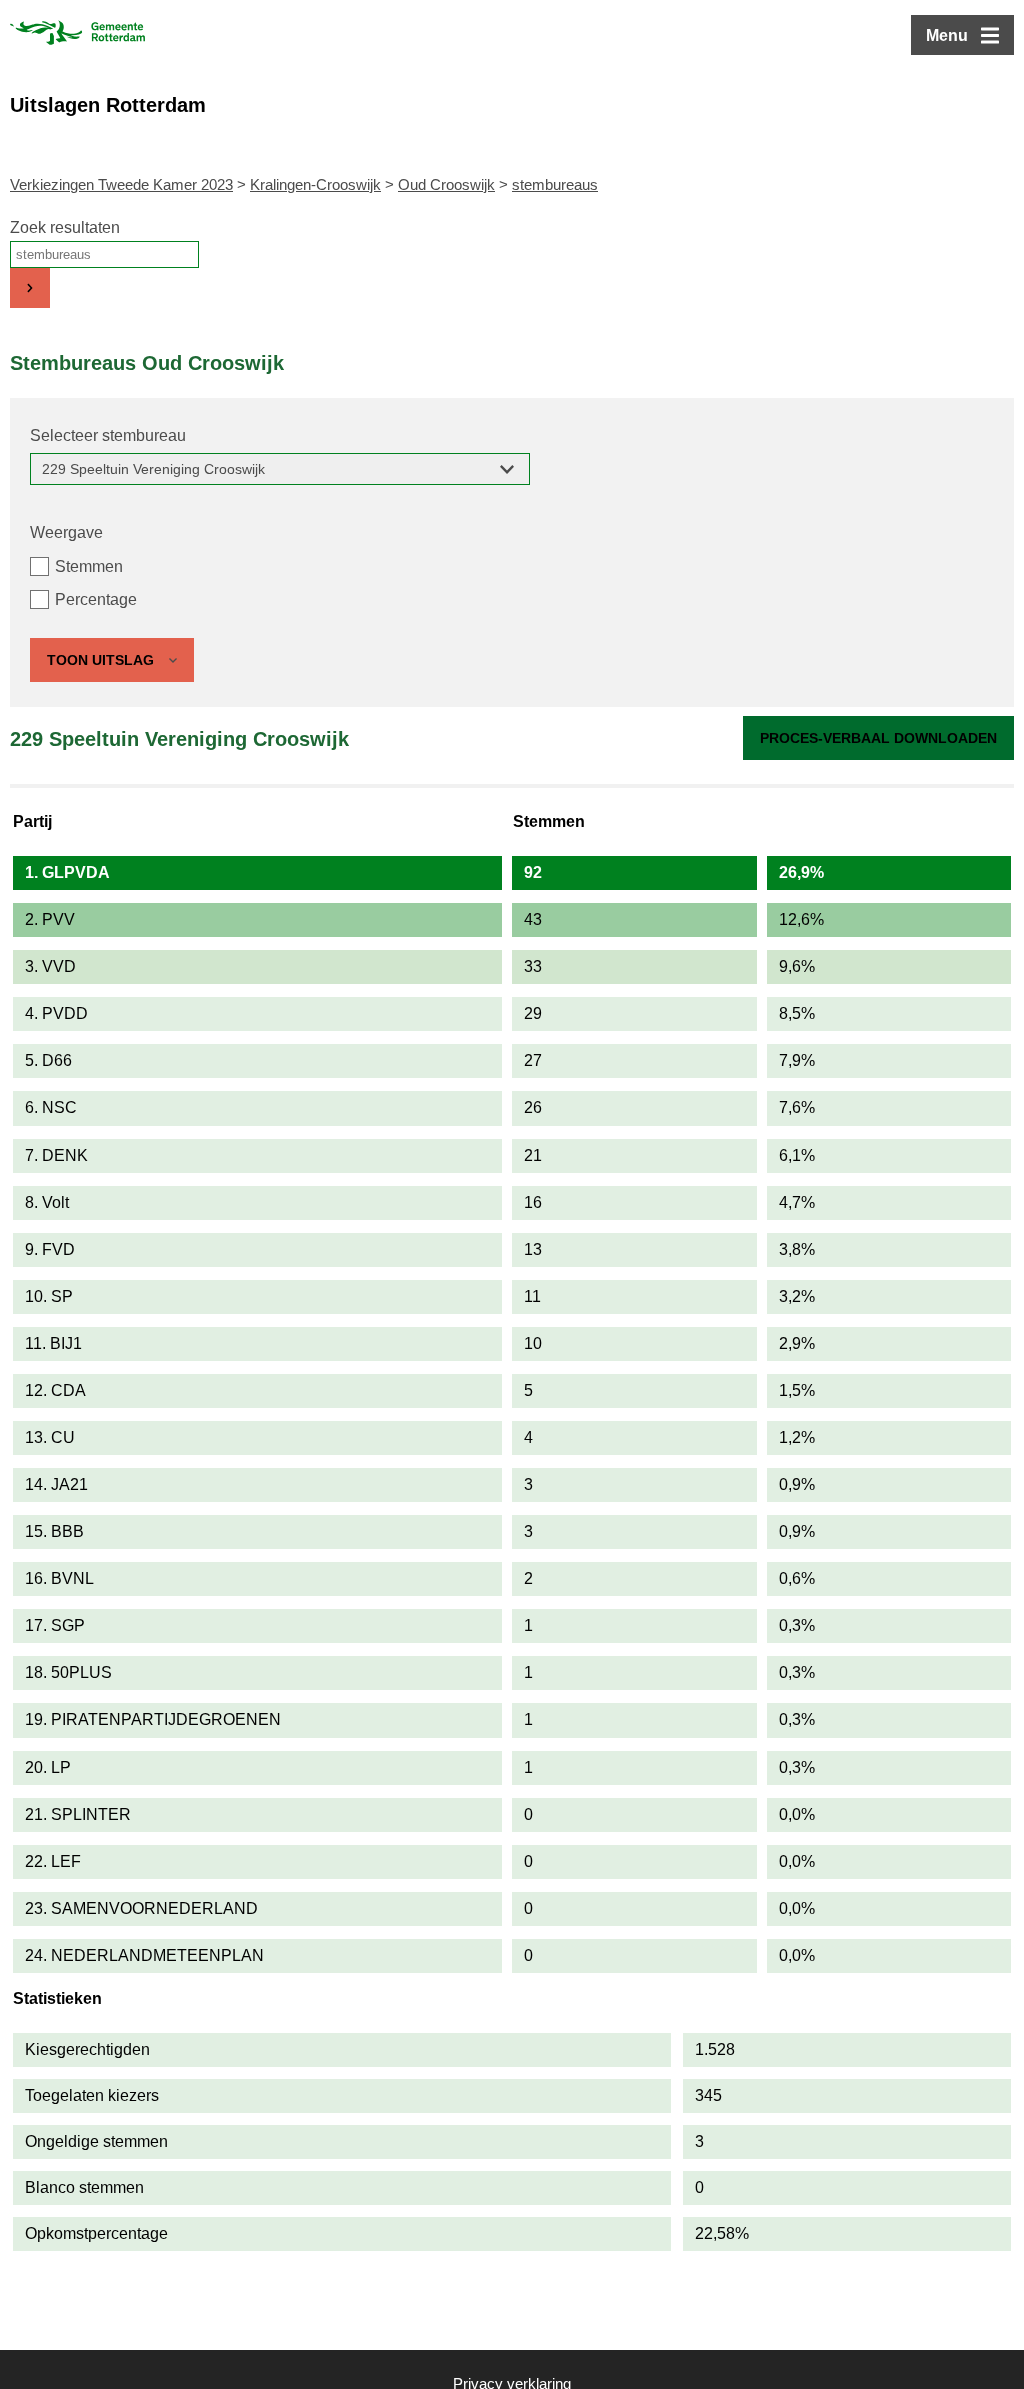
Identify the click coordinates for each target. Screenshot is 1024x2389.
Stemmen (89, 566)
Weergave (66, 532)
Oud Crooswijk (446, 184)
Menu (947, 35)
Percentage (96, 599)
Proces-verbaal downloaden (878, 738)
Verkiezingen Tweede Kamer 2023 (121, 184)
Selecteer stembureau (108, 435)
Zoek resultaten (65, 227)
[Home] (77, 35)
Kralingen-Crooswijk (315, 184)
